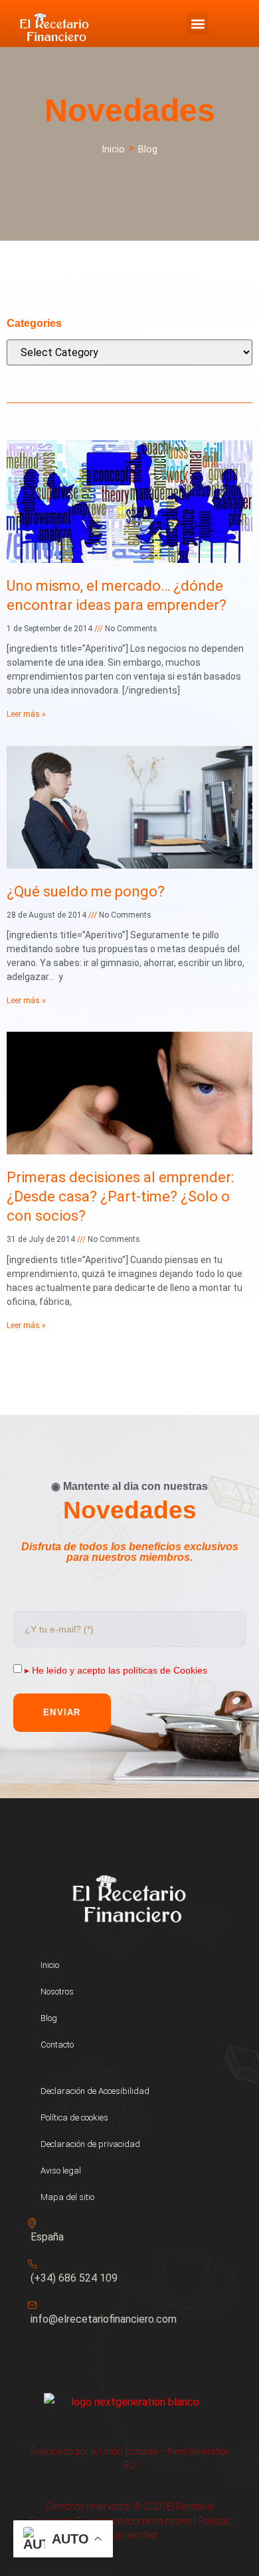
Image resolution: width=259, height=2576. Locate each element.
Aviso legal (61, 2171)
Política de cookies (74, 2117)
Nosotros (57, 1992)
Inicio (50, 1965)
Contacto (57, 2045)
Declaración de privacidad (90, 2144)
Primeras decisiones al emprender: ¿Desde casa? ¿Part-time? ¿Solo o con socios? (120, 1196)
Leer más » (26, 714)
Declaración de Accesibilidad (95, 2091)
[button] (198, 24)
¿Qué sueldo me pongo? (86, 891)
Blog (49, 2018)
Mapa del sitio (67, 2197)
